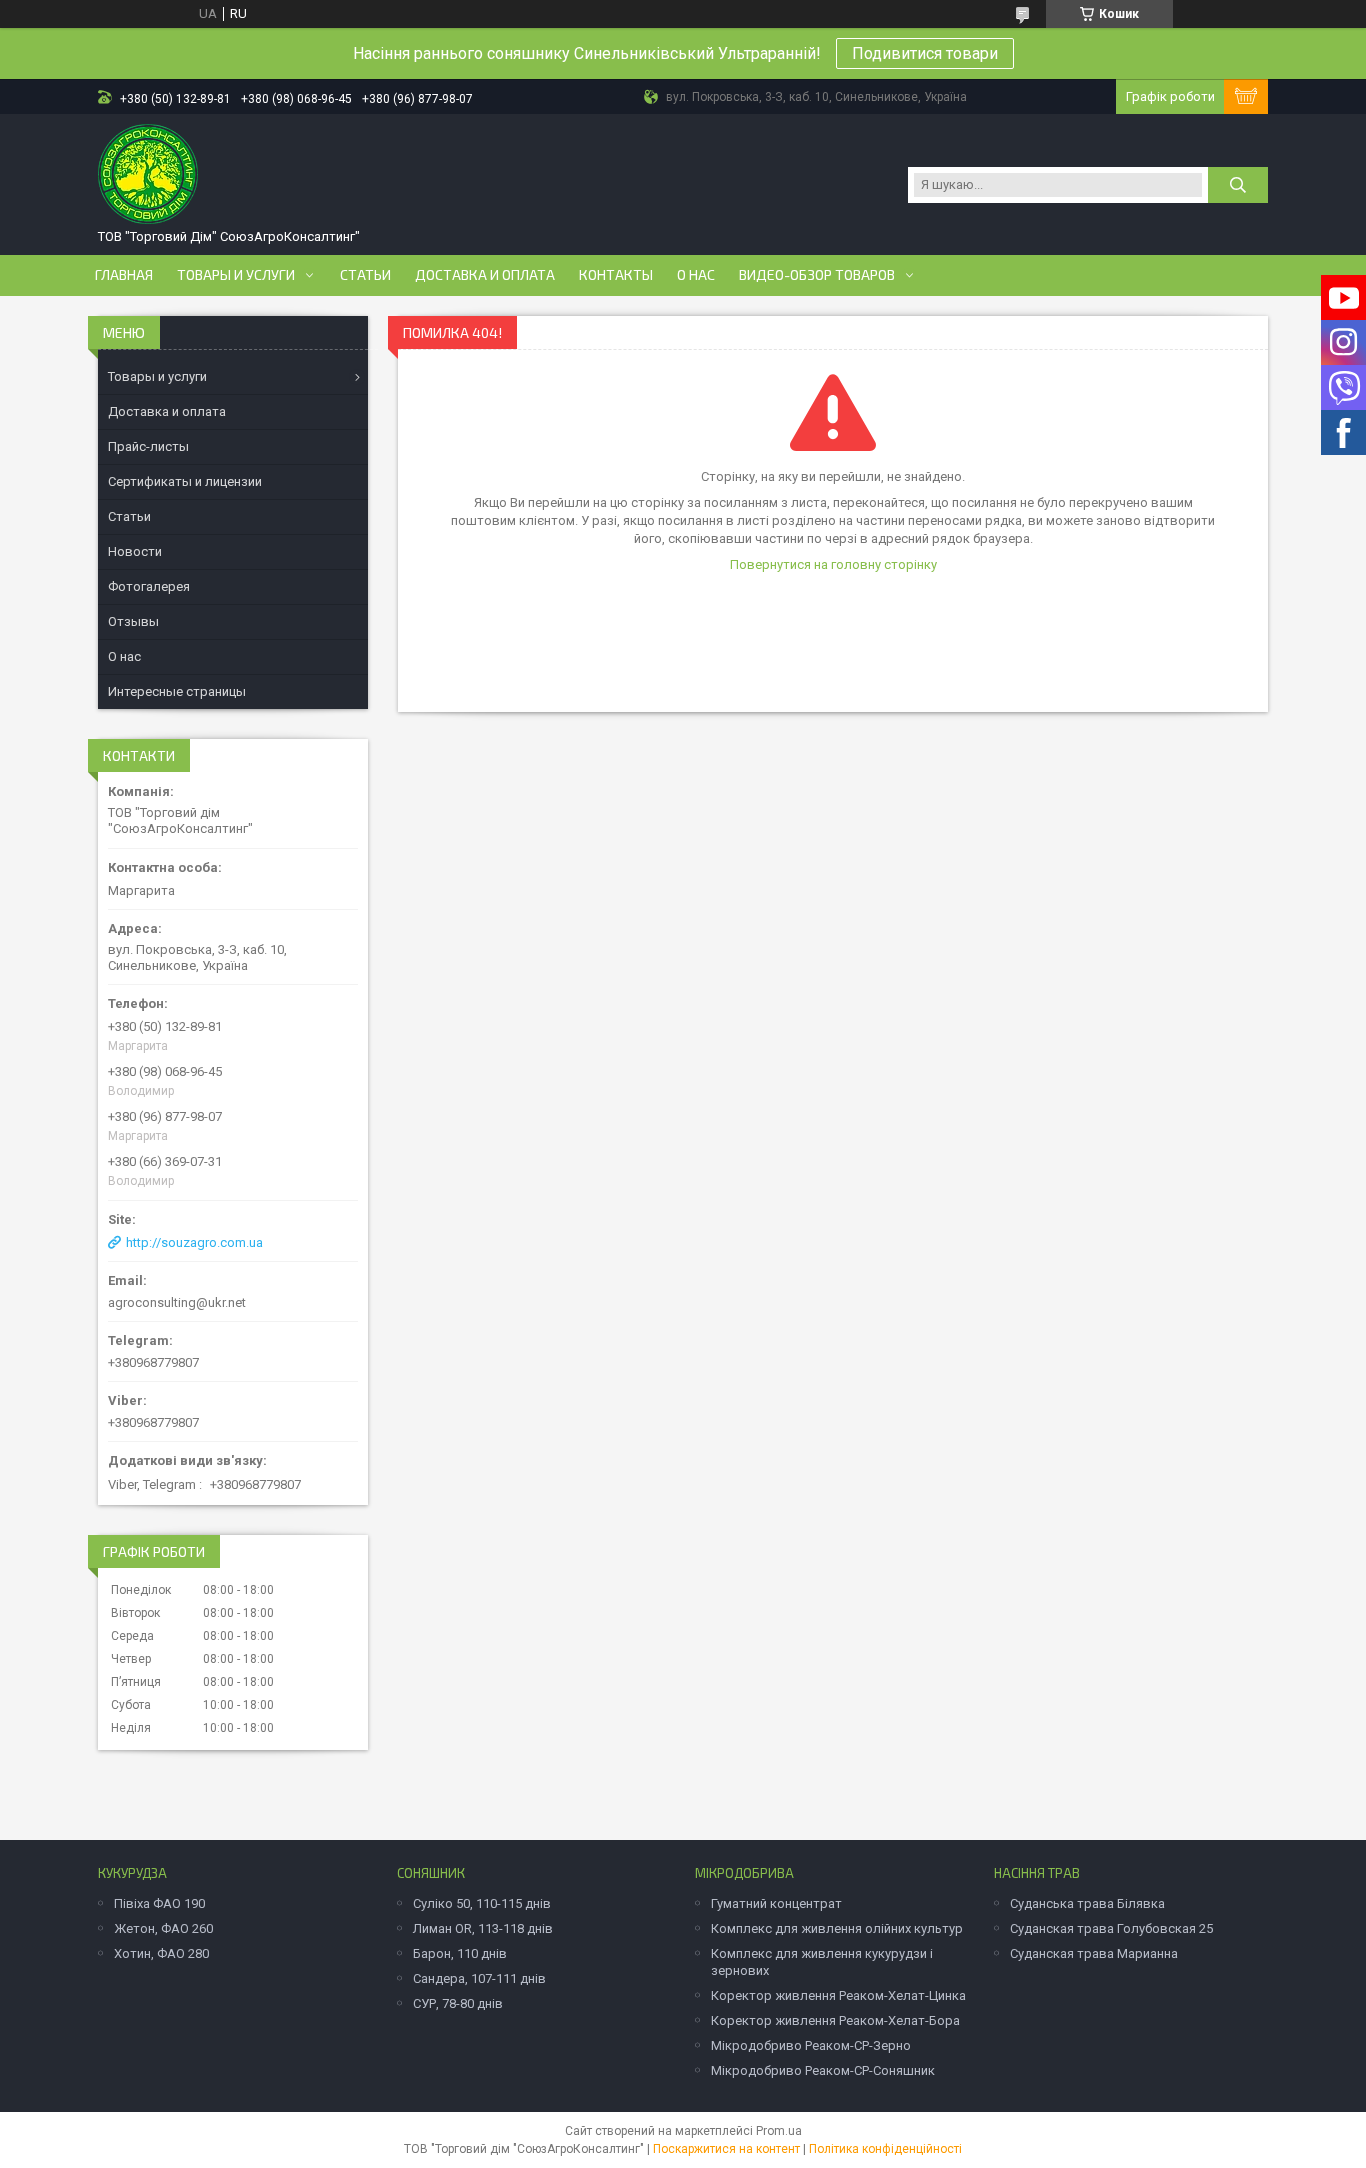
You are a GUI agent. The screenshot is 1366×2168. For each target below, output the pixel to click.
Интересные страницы (177, 691)
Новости (135, 551)
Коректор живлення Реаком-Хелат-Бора (835, 2020)
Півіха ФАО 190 (159, 1903)
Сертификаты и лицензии (185, 481)
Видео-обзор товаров (817, 275)
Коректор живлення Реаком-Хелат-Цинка (838, 1995)
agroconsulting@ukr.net (177, 1302)
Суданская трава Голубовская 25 (1111, 1928)
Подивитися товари (925, 53)
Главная (124, 275)
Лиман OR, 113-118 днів (483, 1928)
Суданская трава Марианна (1094, 1953)
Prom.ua (779, 2131)
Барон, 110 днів (460, 1953)
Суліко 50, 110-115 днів (482, 1903)
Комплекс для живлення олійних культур (837, 1928)
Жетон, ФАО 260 (163, 1928)
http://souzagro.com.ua (194, 1242)
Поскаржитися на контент (726, 2149)
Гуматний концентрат (776, 1903)
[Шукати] (1238, 185)
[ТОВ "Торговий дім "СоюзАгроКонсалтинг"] (148, 174)
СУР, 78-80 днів (458, 2003)
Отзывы (133, 621)
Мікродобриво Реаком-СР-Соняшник (823, 2070)
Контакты (616, 275)
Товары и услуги (236, 275)
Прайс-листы (148, 446)
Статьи (365, 275)
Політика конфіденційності (885, 2149)
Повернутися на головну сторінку (833, 564)
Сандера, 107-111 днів (479, 1978)
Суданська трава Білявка (1087, 1903)
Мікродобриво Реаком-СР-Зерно (811, 2045)
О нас (696, 275)
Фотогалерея (149, 586)
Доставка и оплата (485, 275)
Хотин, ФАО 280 (161, 1953)
